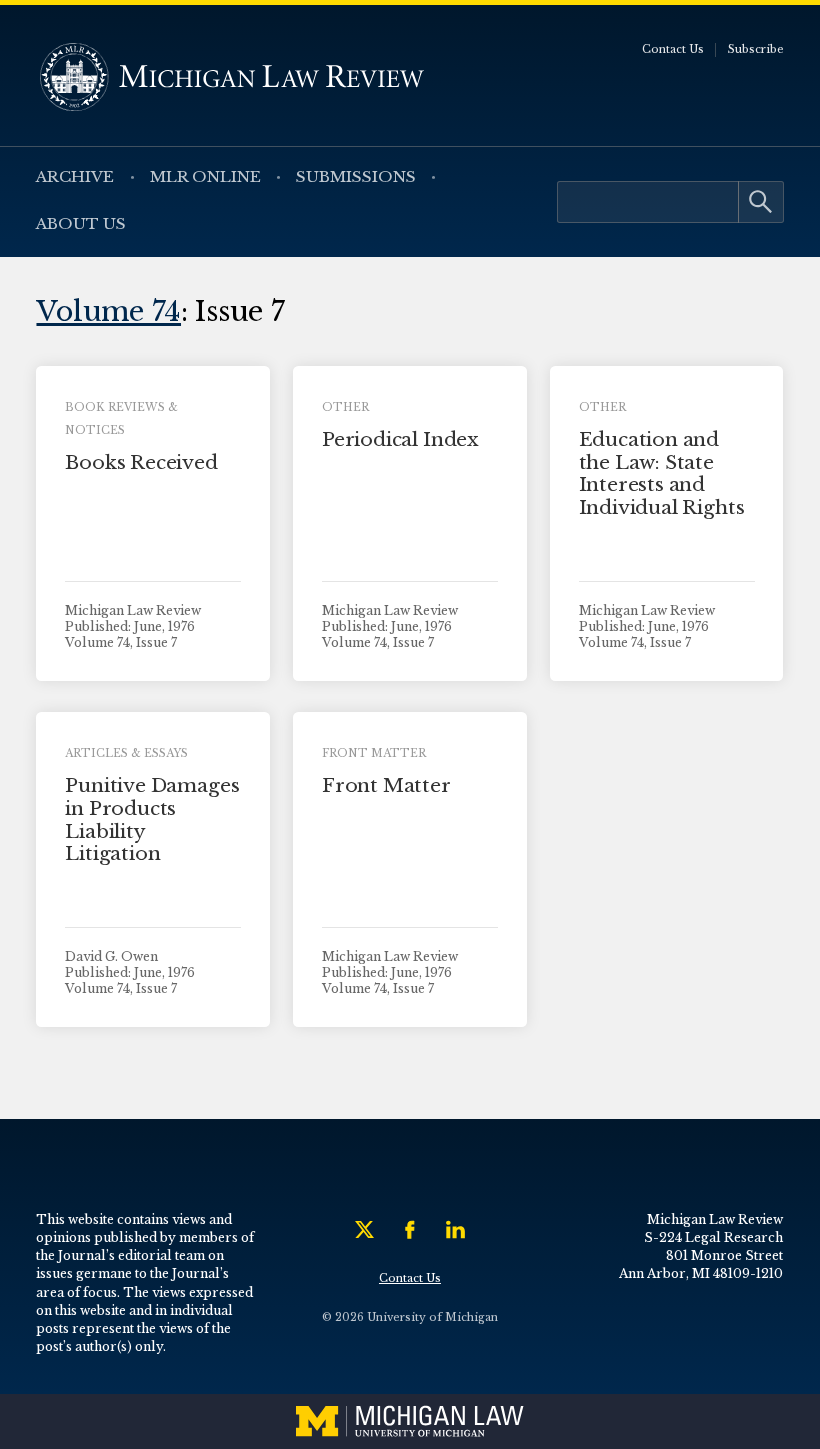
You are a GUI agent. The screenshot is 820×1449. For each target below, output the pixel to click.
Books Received (141, 462)
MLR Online (205, 176)
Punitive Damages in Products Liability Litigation (152, 819)
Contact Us (673, 49)
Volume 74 (108, 311)
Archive (75, 176)
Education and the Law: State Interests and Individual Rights (662, 473)
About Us (81, 223)
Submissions (356, 176)
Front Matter (386, 785)
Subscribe (756, 49)
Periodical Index (400, 439)
